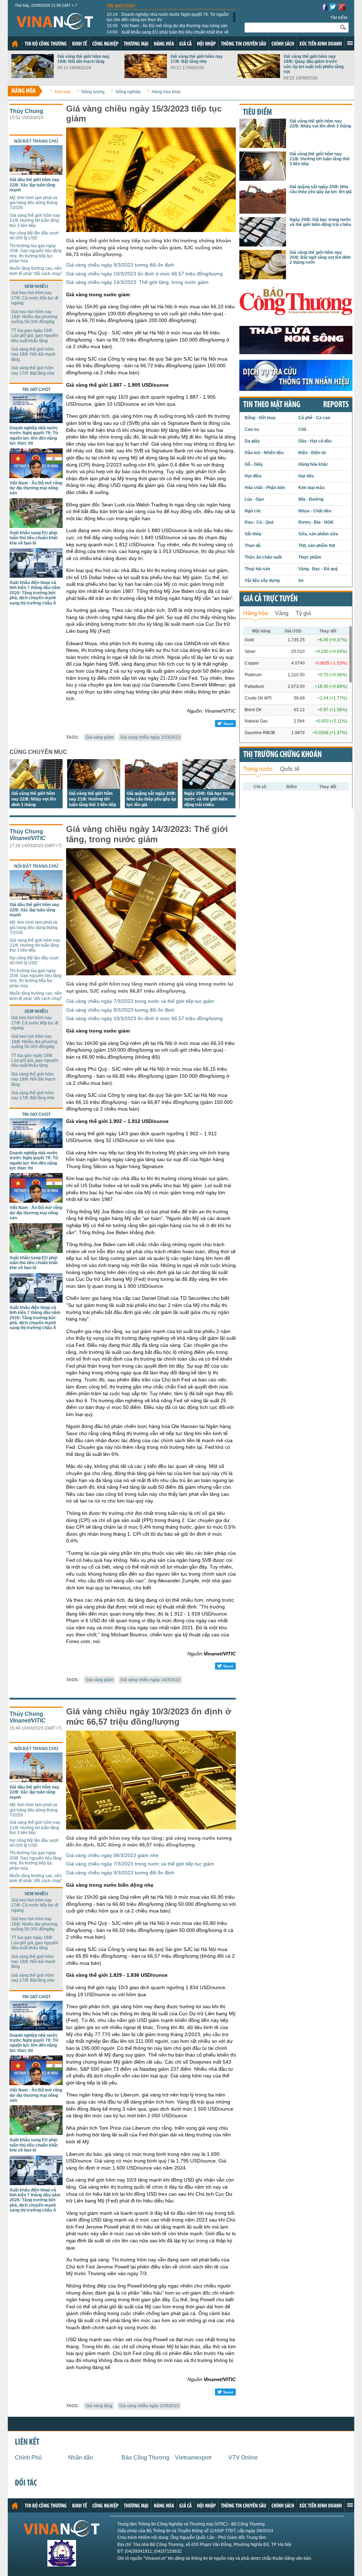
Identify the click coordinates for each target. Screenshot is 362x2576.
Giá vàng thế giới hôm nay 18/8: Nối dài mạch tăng (83, 59)
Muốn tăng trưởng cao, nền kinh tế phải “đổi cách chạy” (36, 271)
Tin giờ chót (121, 6)
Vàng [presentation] (282, 613)
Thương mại (136, 44)
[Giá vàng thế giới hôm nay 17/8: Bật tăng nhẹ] (146, 76)
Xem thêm (350, 43)
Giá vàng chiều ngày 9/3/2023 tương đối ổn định (120, 265)
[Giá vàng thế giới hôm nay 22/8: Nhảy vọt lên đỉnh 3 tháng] (36, 787)
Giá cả (185, 44)
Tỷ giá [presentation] (303, 613)
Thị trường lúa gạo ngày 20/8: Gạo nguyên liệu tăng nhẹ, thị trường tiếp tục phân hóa (36, 253)
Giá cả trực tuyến (270, 599)
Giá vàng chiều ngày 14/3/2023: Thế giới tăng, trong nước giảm (137, 282)
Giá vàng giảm (100, 737)
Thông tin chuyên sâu (244, 44)
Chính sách (283, 44)
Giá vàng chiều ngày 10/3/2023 (149, 2406)
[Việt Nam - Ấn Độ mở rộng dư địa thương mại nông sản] (36, 476)
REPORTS (336, 405)
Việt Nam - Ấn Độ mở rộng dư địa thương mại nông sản (167, 26)
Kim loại (63, 92)
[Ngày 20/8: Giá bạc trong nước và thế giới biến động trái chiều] (209, 787)
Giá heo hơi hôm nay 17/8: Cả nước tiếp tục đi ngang (35, 298)
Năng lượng (93, 92)
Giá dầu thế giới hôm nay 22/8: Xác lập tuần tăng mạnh (34, 185)
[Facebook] (324, 9)
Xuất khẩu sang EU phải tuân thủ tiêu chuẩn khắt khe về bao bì (168, 35)
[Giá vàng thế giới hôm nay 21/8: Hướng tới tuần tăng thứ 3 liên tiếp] (94, 787)
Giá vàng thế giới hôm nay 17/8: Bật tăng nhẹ (197, 59)
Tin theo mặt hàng (272, 405)
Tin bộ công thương (46, 44)
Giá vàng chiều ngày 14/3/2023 (150, 1680)
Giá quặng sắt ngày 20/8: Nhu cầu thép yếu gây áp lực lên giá (151, 799)
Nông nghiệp (128, 92)
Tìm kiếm (339, 18)
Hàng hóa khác (166, 92)
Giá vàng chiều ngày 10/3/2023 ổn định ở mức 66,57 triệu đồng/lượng (144, 274)
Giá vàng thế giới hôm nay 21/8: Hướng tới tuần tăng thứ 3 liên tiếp (35, 221)
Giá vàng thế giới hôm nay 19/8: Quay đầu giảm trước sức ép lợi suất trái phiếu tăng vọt (314, 64)
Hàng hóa (164, 44)
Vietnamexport (193, 2458)
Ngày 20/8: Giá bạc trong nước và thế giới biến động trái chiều (209, 799)
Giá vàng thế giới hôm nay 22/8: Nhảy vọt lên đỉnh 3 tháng (34, 799)
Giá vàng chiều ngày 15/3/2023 (150, 737)
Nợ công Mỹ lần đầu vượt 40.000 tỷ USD (34, 236)
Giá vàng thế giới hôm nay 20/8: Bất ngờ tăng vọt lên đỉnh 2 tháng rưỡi (320, 258)
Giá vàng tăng (99, 2406)
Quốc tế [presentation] (290, 769)
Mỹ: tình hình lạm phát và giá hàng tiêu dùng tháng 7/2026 (34, 203)
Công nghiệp (105, 44)
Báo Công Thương (145, 2458)
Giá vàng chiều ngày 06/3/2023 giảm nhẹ (112, 1855)
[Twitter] (333, 9)
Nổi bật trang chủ (36, 141)
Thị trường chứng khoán (282, 755)
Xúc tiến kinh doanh (321, 44)
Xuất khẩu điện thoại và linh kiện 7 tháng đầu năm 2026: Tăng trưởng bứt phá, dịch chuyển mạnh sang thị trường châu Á (35, 593)
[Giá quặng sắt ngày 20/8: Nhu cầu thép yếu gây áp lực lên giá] (151, 787)
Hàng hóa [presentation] (256, 613)
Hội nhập (206, 44)
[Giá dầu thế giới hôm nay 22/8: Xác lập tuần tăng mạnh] (36, 173)
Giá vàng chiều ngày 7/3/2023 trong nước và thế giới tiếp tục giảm (140, 1001)
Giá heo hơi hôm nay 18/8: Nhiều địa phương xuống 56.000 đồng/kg (34, 317)
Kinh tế (80, 44)
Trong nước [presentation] (258, 769)
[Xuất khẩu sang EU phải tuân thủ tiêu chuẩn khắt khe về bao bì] (36, 526)
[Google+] (342, 9)
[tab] (256, 612)
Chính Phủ (28, 2458)
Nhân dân (81, 2458)
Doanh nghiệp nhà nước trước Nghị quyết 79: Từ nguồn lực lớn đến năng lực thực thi (168, 17)
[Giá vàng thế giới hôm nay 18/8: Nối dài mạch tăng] (33, 76)
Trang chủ (15, 44)
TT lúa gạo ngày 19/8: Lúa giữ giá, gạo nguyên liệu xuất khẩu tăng (35, 336)
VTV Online (243, 2458)
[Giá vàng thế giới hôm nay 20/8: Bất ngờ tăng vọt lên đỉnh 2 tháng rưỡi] (263, 277)
